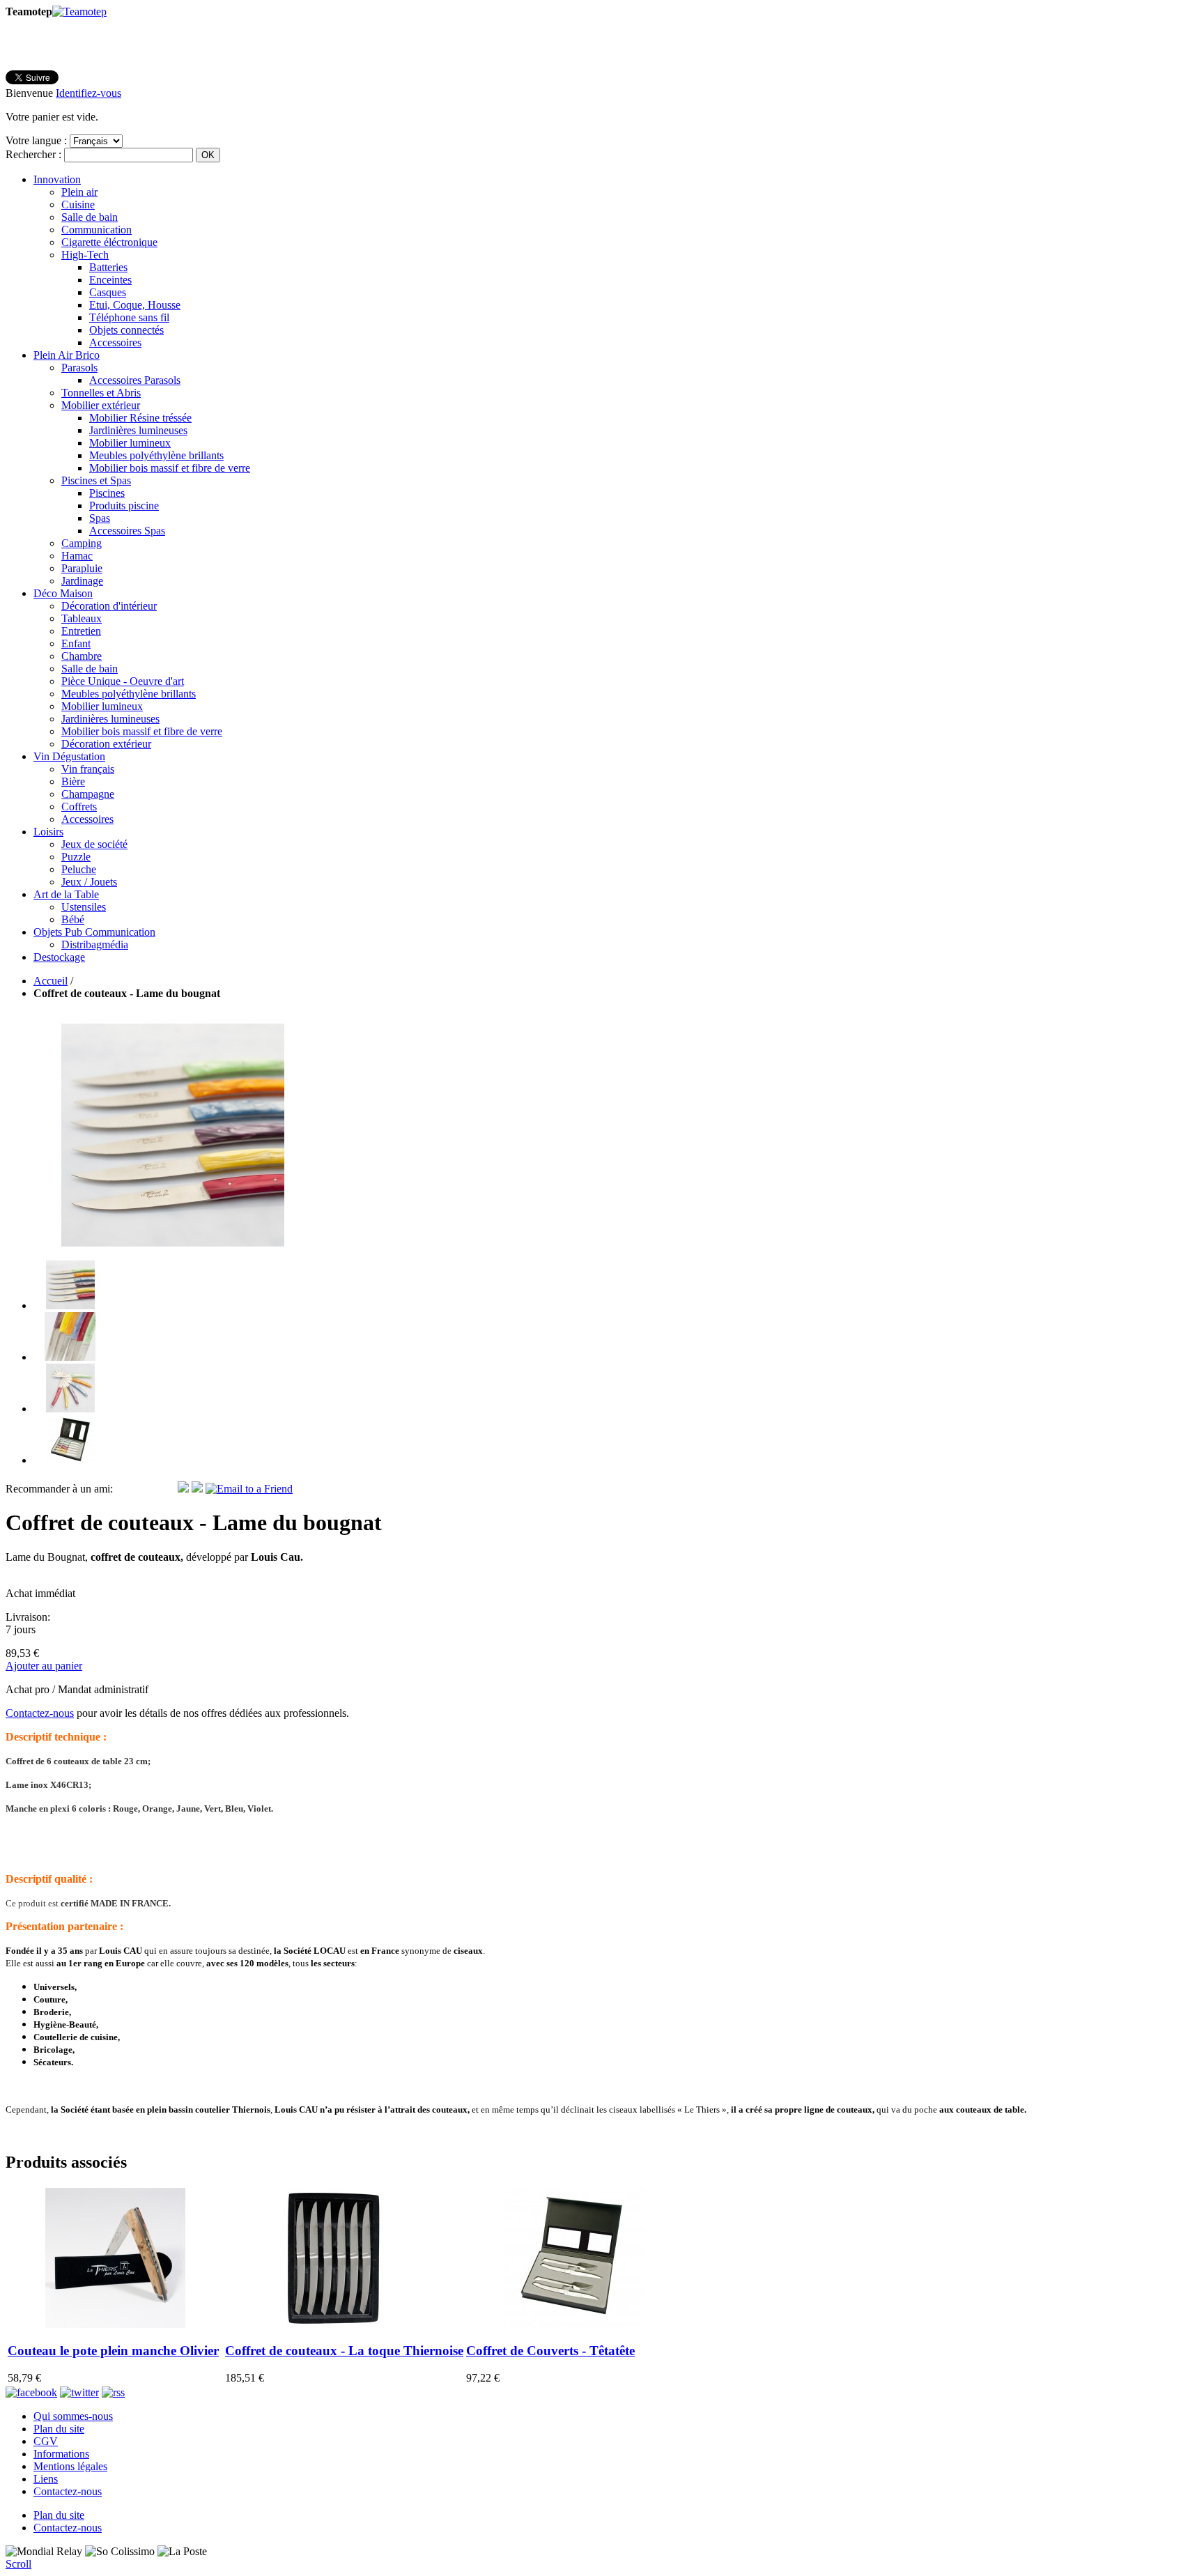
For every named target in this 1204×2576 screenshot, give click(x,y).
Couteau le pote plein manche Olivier (113, 2351)
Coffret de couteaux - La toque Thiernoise (344, 2351)
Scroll (18, 2564)
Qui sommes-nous (73, 2416)
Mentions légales (70, 2466)
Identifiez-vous (88, 93)
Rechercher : (33, 154)
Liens (46, 2479)
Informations (61, 2454)
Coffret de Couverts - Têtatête (550, 2351)
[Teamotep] (79, 11)
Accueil (51, 981)
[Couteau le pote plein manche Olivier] (115, 2324)
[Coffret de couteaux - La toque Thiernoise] (332, 2324)
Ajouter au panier (44, 1666)
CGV (46, 2441)
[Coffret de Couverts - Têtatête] (573, 2324)
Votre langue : (36, 140)
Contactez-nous (40, 1713)
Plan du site (59, 2429)
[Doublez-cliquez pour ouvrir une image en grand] (70, 1305)
